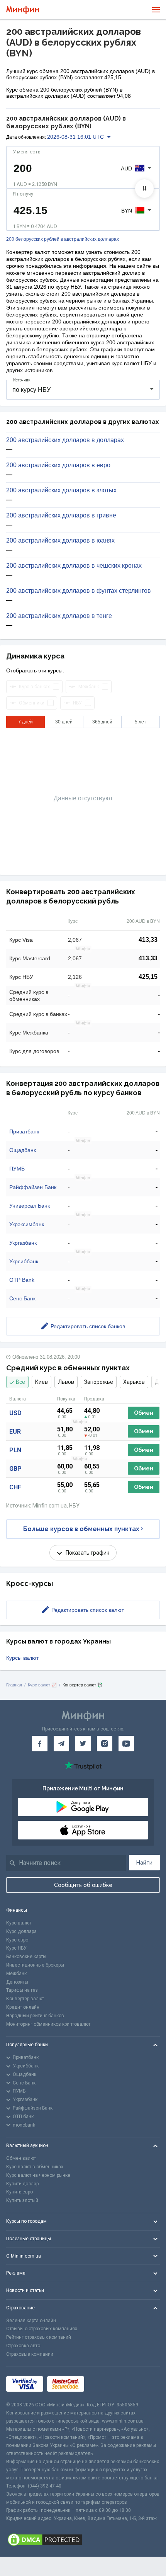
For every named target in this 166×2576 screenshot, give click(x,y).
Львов (66, 1382)
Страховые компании (30, 2354)
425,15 (148, 977)
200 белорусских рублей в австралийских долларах (63, 239)
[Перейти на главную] (23, 10)
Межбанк (16, 1974)
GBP (15, 1469)
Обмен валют (21, 2158)
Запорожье (99, 1382)
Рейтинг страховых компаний (39, 2337)
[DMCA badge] (83, 2540)
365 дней (102, 722)
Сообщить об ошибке (83, 1885)
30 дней (64, 722)
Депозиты (17, 1982)
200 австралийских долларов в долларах (65, 440)
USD (15, 1413)
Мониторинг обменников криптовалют (48, 2024)
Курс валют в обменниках (35, 2167)
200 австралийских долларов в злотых (61, 490)
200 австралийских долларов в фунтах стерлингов (79, 591)
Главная (14, 1685)
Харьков (134, 1382)
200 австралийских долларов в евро (58, 465)
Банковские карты (26, 1957)
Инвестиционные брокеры (35, 1965)
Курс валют (19, 1923)
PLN (15, 1450)
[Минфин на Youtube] (126, 1744)
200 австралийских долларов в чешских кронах (74, 566)
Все (20, 1382)
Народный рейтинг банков (35, 2016)
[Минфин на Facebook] (40, 1744)
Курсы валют (22, 1658)
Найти (144, 1863)
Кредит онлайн (23, 2007)
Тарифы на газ (22, 1990)
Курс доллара (21, 1931)
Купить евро (19, 2192)
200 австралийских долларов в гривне (61, 516)
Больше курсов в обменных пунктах (81, 1529)
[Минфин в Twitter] (83, 1744)
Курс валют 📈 (42, 1685)
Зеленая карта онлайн (31, 2321)
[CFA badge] (105, 2384)
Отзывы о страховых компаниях (42, 2329)
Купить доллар (22, 2184)
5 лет (141, 722)
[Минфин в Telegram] (61, 1744)
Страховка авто (23, 2346)
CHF (15, 1487)
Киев (41, 1382)
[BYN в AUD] (144, 189)
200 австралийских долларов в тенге (59, 616)
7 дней (25, 722)
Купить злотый (22, 2200)
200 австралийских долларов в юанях (60, 541)
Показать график (87, 1553)
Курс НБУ (16, 1948)
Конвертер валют (25, 1999)
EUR (15, 1432)
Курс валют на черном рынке (38, 2175)
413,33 (148, 940)
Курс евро (17, 1940)
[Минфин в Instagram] (105, 1744)
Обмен (144, 1413)
